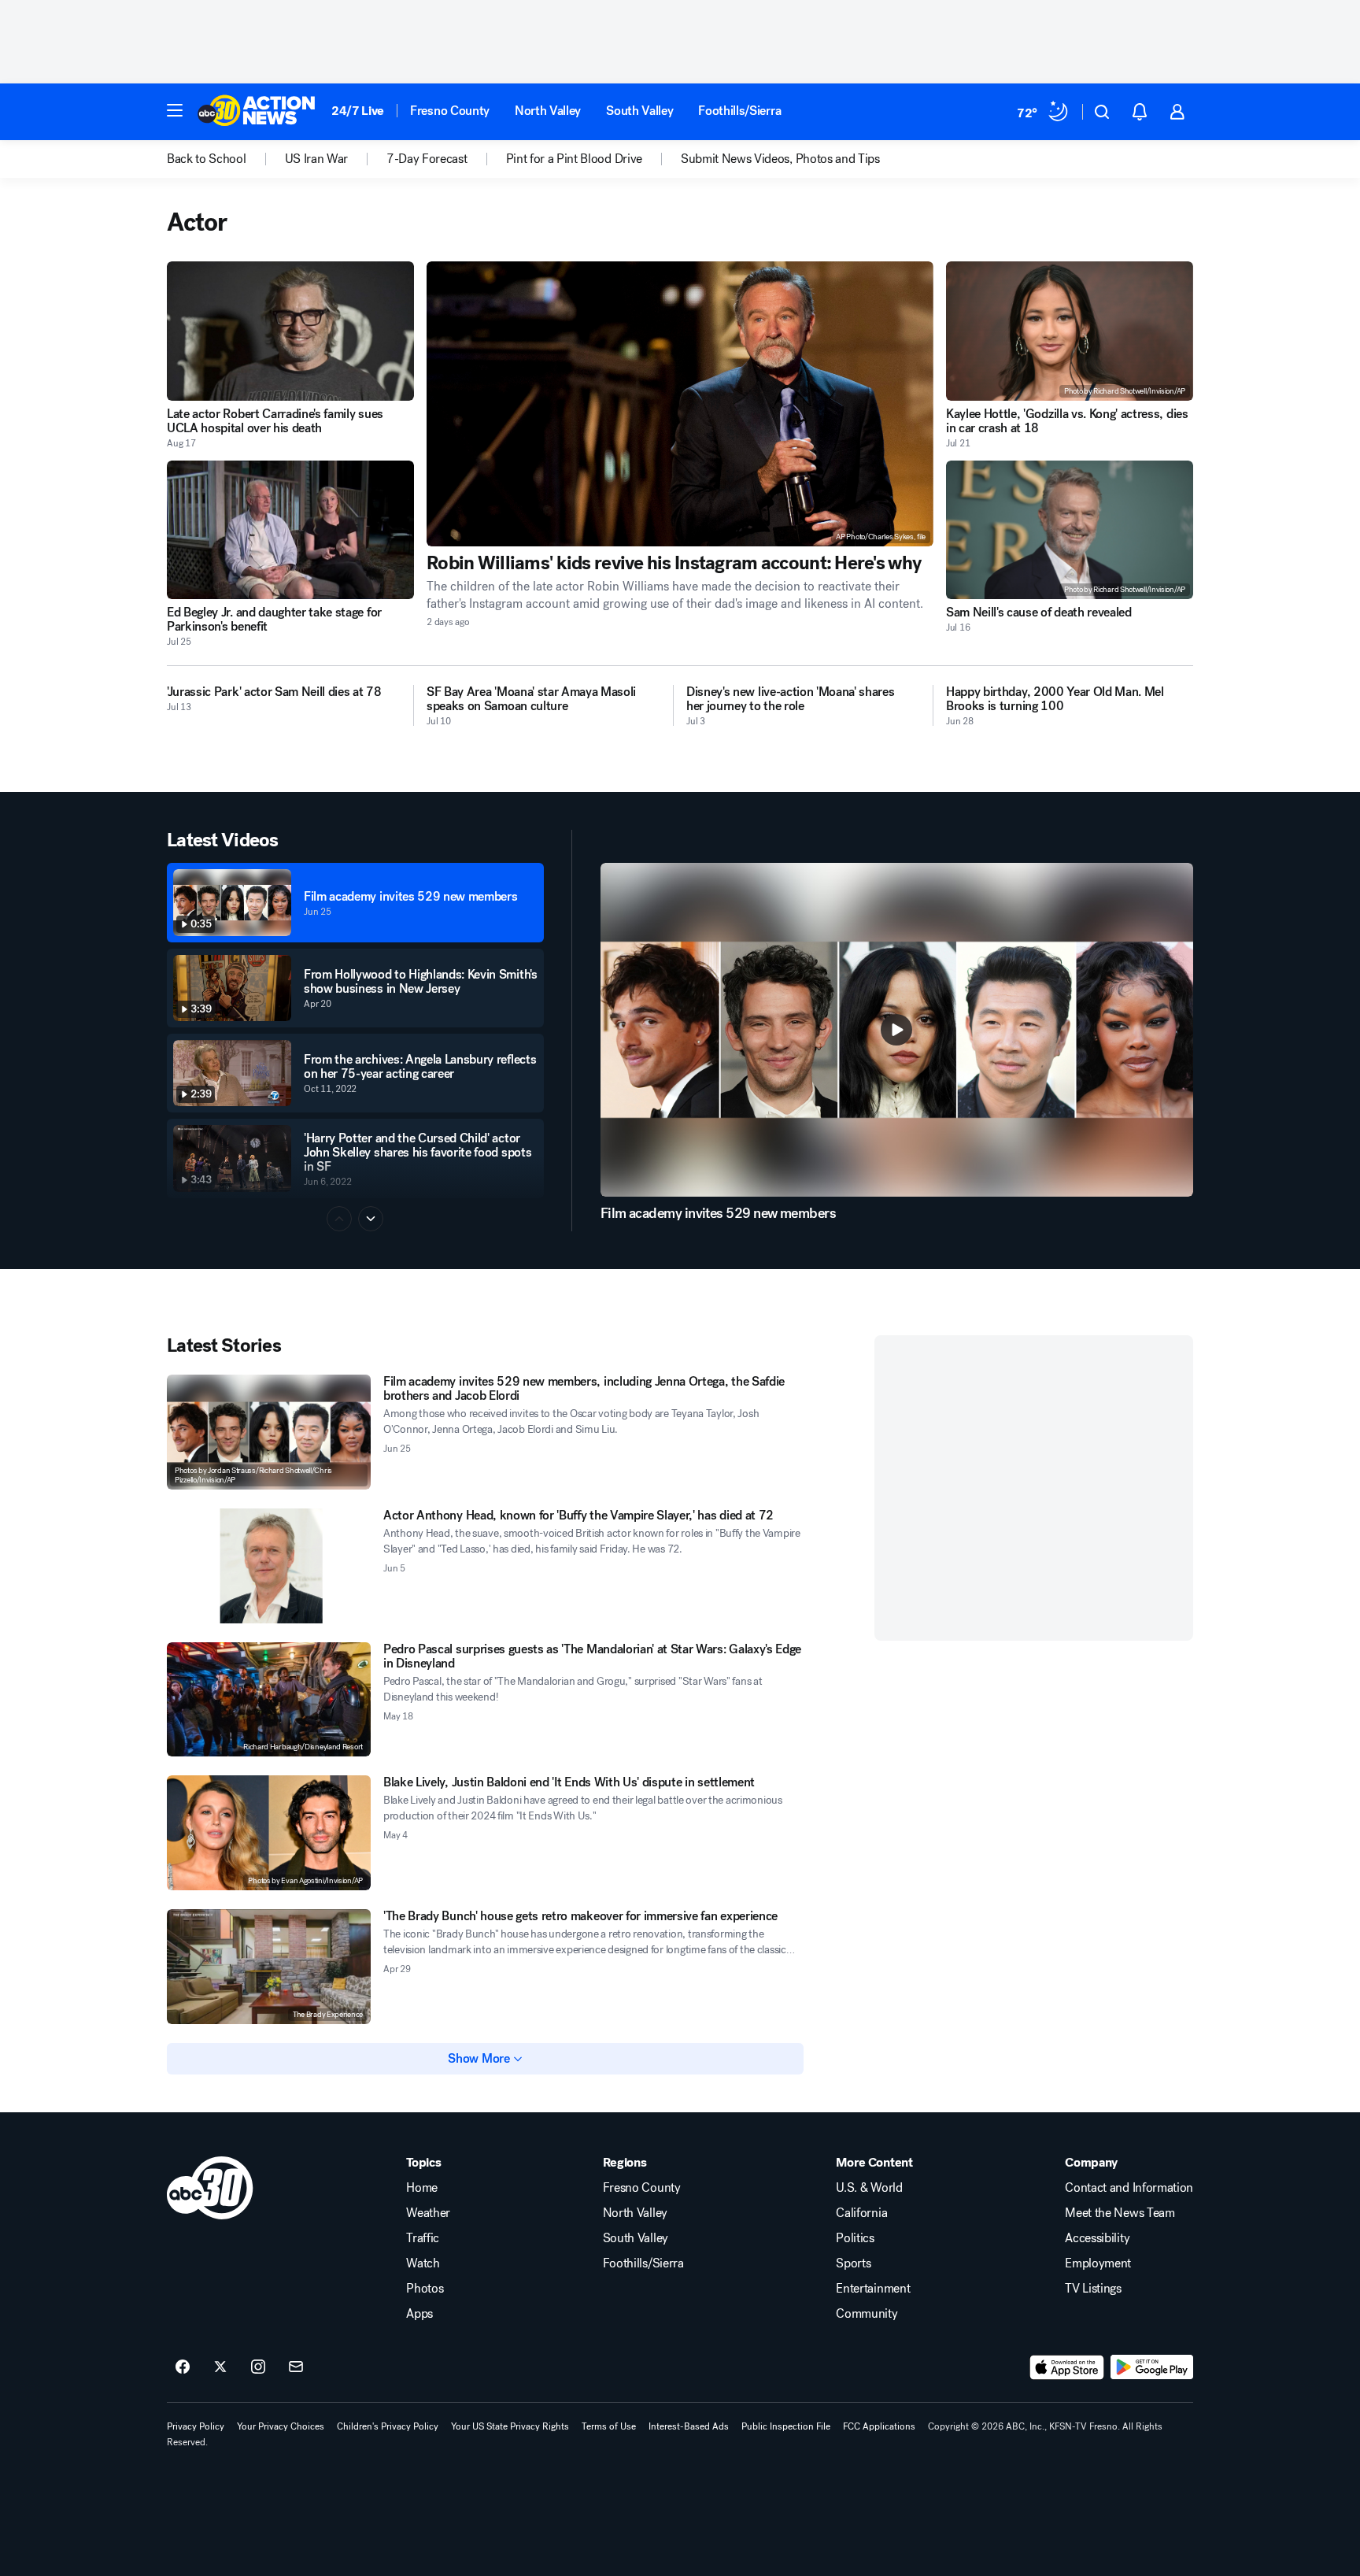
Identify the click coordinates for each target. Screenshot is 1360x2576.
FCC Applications (879, 2426)
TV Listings (1093, 2289)
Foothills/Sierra (739, 111)
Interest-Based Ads (689, 2426)
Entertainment (873, 2289)
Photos (425, 2289)
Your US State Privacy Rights (510, 2426)
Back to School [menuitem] (207, 159)
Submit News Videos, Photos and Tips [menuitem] (780, 159)
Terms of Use (609, 2426)
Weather (428, 2213)
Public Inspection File (786, 2426)
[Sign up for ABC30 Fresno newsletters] (296, 2367)
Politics (855, 2238)
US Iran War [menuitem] (316, 159)
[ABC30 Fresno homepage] (257, 112)
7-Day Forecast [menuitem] (427, 159)
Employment (1098, 2263)
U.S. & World (869, 2188)
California (861, 2213)
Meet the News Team (1120, 2213)
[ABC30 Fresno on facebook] (183, 2367)
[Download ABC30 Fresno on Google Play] (1152, 2367)
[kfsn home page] (210, 2188)
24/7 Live (358, 111)
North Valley (548, 111)
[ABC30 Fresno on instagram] (258, 2367)
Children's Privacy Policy (388, 2426)
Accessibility (1097, 2238)
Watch (423, 2263)
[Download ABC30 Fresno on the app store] (1067, 2367)
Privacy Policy (196, 2426)
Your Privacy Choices (281, 2426)
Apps (419, 2314)
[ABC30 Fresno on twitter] (220, 2367)
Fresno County (450, 111)
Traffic (423, 2238)
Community (867, 2314)
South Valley (639, 111)
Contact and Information (1129, 2188)
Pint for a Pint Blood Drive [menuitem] (574, 159)
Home (422, 2188)
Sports (853, 2263)
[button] (175, 110)
